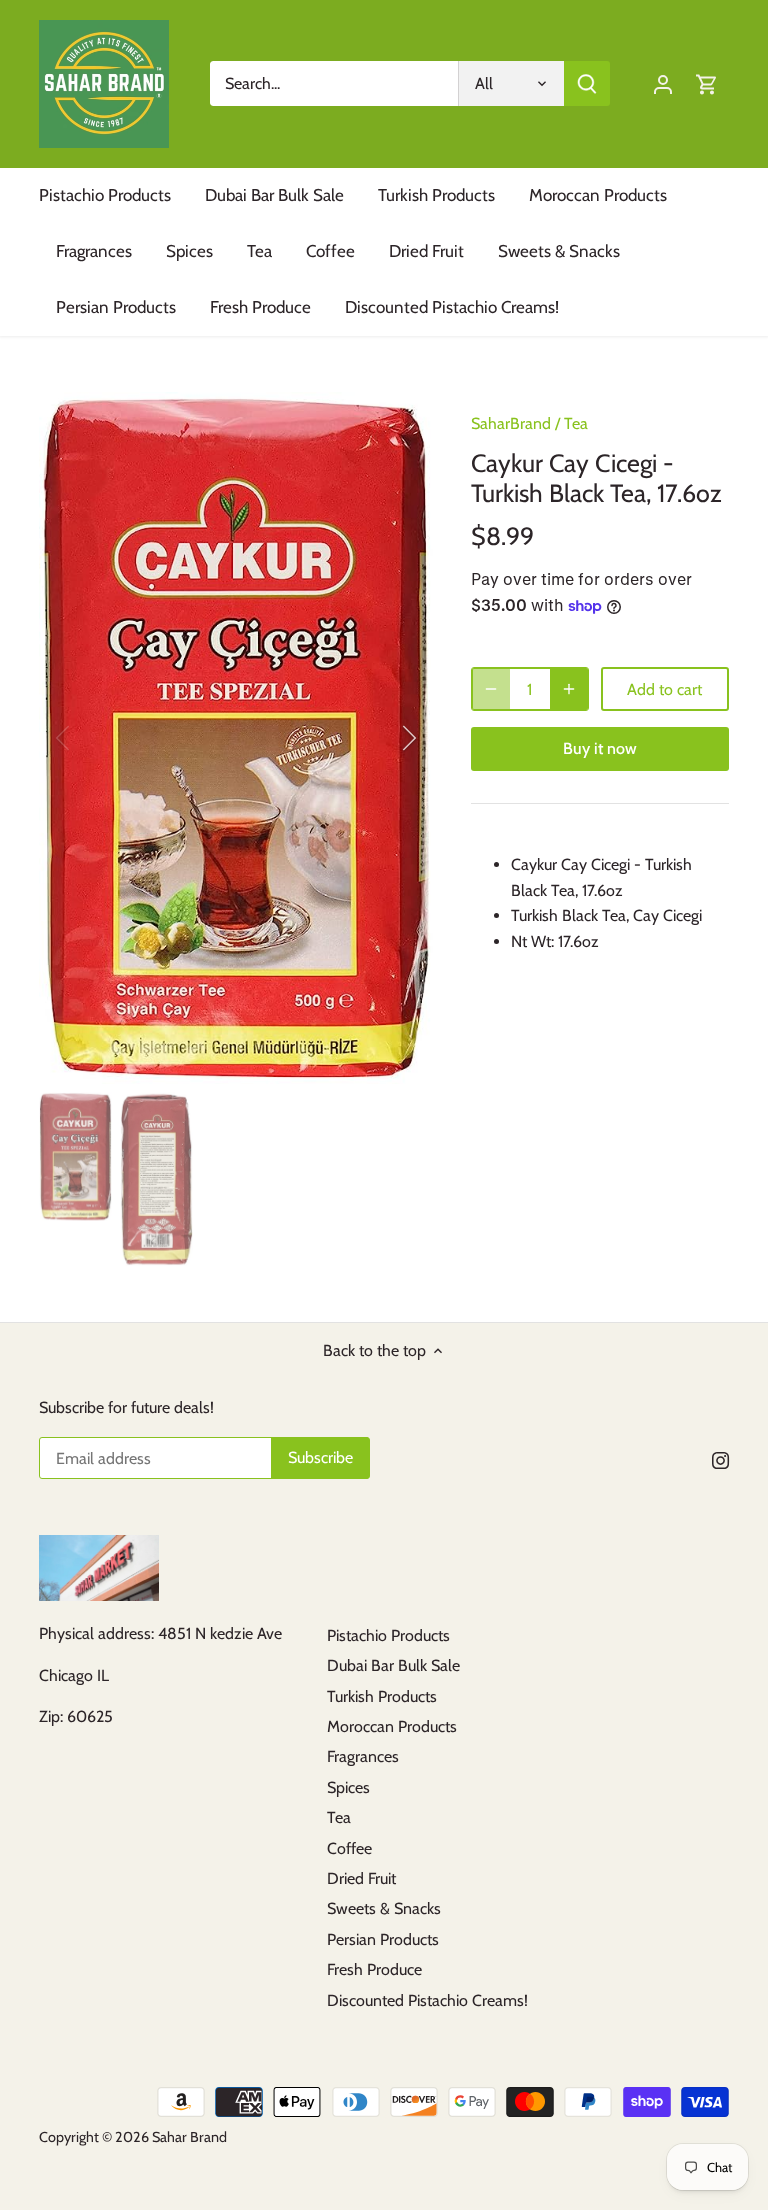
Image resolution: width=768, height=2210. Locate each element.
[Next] (383, 738)
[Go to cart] (707, 83)
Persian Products (383, 1939)
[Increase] (569, 689)
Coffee (349, 1848)
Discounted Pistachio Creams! (427, 2000)
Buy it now (600, 748)
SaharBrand (511, 423)
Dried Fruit (361, 1878)
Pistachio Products (388, 1635)
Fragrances (363, 1756)
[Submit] (587, 83)
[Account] (663, 83)
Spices (348, 1787)
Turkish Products (382, 1696)
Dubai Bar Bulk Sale (393, 1665)
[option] (236, 738)
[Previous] (89, 738)
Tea (576, 423)
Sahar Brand (189, 2137)
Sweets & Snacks (384, 1908)
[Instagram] (720, 1460)
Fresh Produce (374, 1969)
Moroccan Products (392, 1726)
